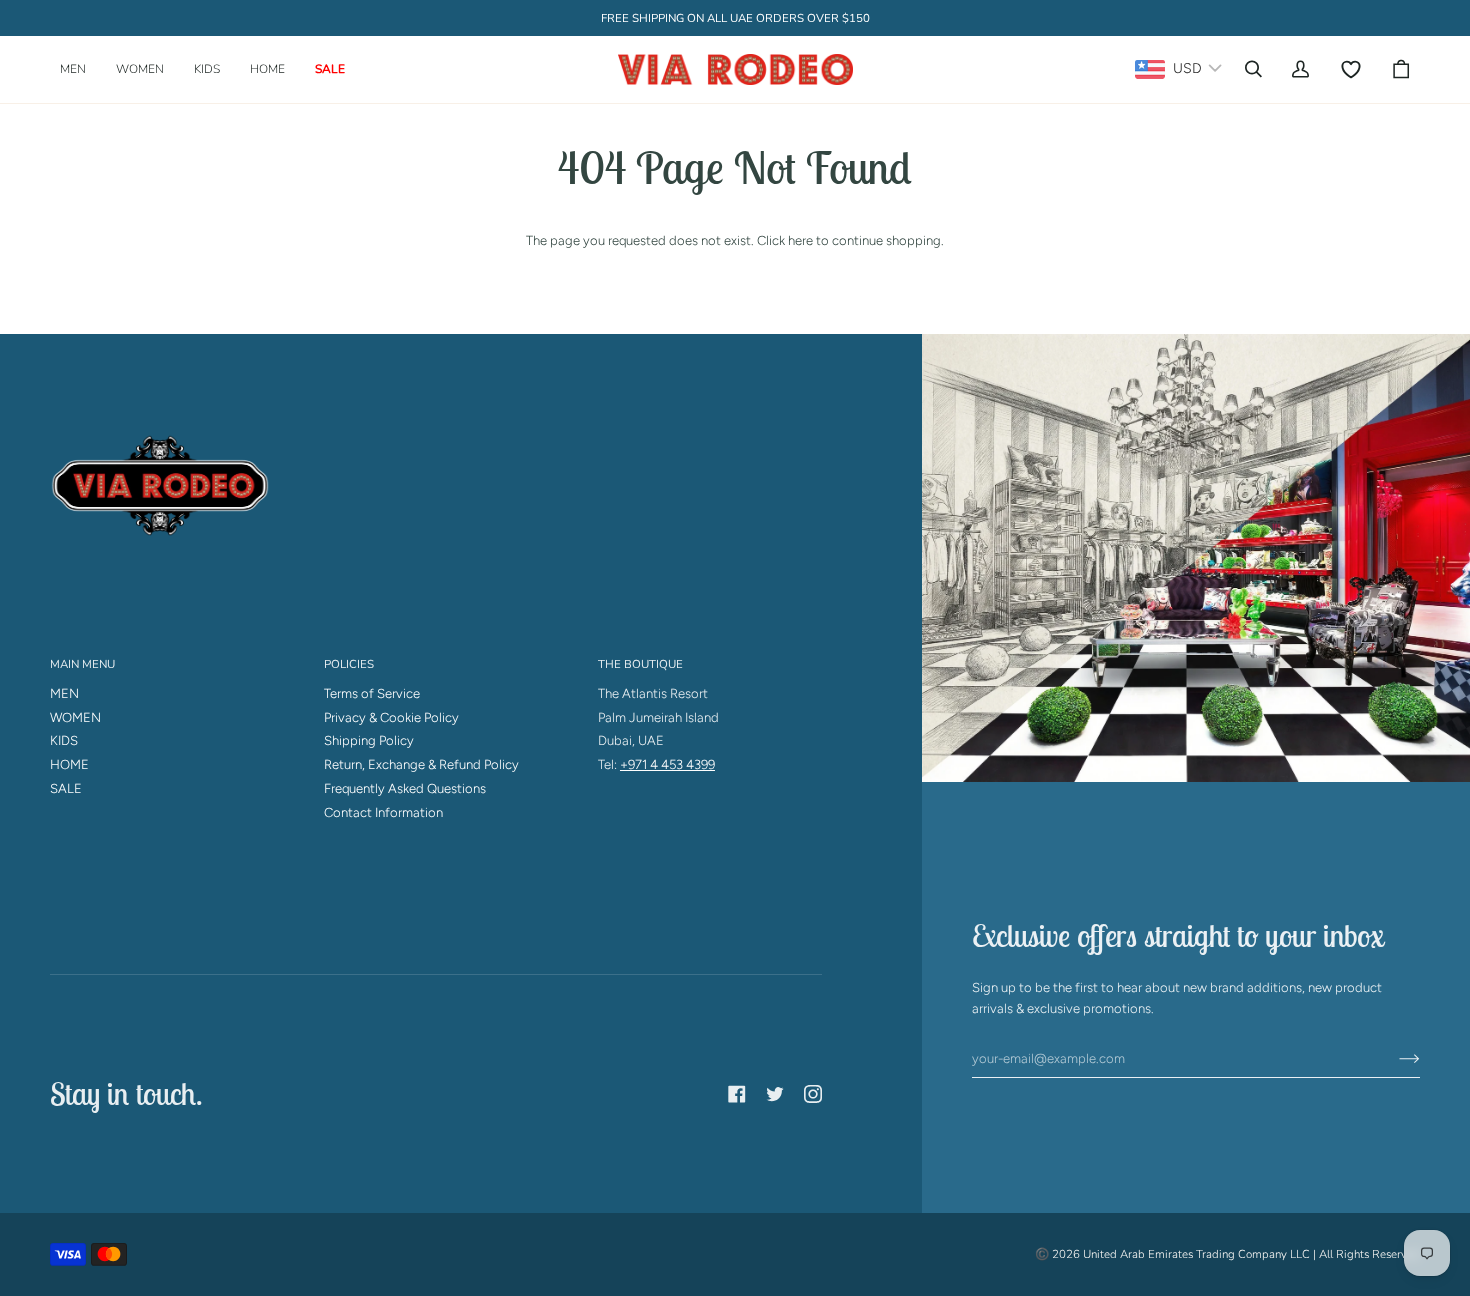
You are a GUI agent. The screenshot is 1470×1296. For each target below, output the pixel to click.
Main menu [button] (82, 664)
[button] (80, 69)
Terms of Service (372, 693)
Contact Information (383, 812)
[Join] (1393, 1058)
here (800, 240)
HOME (69, 764)
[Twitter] (775, 1094)
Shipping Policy (369, 740)
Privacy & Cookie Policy (391, 717)
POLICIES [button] (349, 664)
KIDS (64, 740)
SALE (66, 788)
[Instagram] (813, 1094)
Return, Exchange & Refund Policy (421, 764)
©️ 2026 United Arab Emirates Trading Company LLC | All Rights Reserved (1227, 1254)
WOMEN (75, 717)
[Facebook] (737, 1094)
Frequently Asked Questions (405, 788)
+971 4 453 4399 (667, 764)
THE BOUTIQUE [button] (640, 664)
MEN (64, 693)
